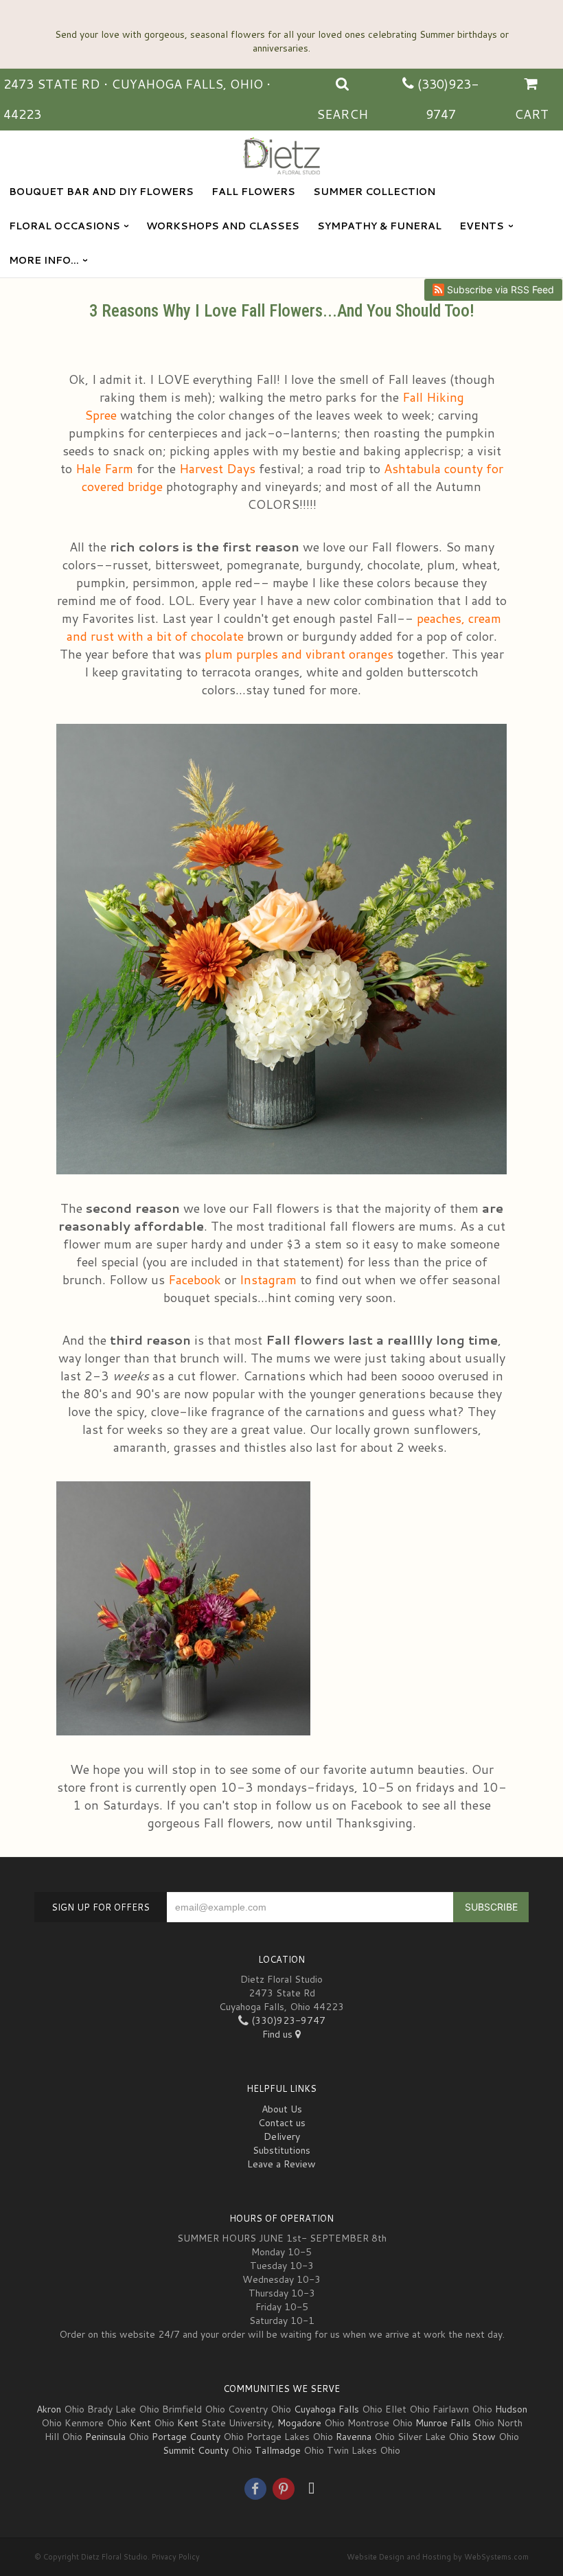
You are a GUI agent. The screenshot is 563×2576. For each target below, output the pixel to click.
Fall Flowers (253, 192)
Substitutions (281, 2150)
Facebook (195, 1279)
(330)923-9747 (287, 2020)
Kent (140, 2423)
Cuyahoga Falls (326, 2409)
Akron (49, 2409)
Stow (484, 2437)
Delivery (282, 2136)
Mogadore (299, 2423)
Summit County (196, 2450)
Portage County (186, 2437)
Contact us (282, 2123)
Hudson (511, 2409)
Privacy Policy (176, 2557)
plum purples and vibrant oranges (299, 654)
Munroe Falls (443, 2423)
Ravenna (354, 2437)
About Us (282, 2109)
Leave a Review (281, 2164)
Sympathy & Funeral (379, 226)
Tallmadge (278, 2450)
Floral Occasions (65, 226)
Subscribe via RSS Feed (499, 289)
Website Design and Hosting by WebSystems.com (438, 2557)
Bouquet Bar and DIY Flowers (101, 192)
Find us (279, 2034)
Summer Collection (374, 192)
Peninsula (105, 2437)
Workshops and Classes (223, 226)
